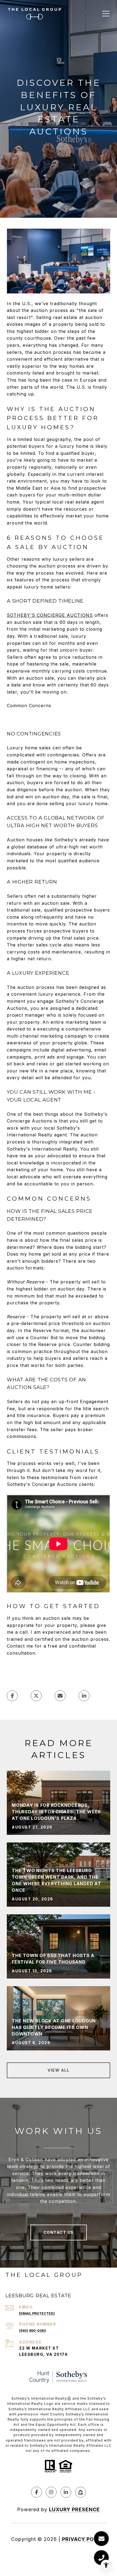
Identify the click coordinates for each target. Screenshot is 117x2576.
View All (59, 2070)
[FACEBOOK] (36, 2492)
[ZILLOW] (81, 2492)
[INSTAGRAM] (51, 2492)
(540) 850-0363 (32, 2331)
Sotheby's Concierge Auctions (50, 615)
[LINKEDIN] (66, 2492)
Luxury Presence (74, 2509)
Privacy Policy (84, 2539)
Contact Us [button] (59, 2232)
